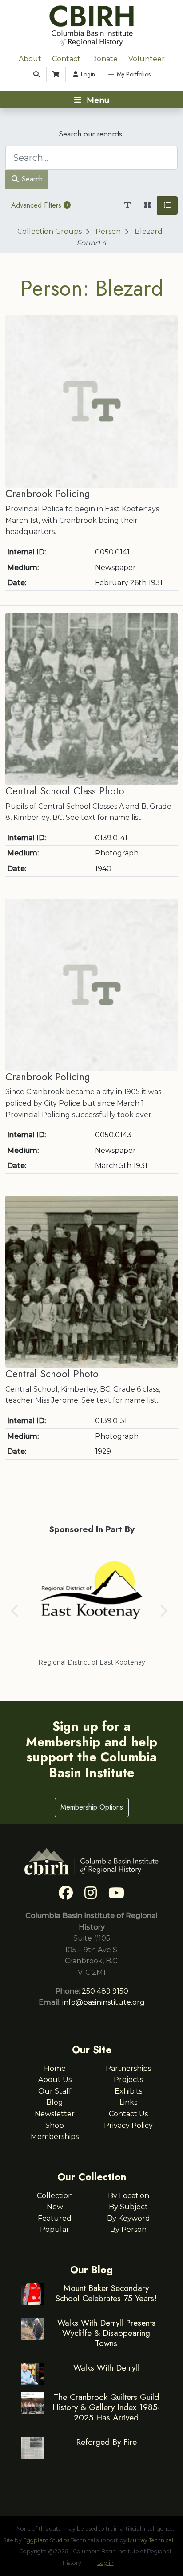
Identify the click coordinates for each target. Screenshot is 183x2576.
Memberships (55, 2137)
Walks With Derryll (106, 2367)
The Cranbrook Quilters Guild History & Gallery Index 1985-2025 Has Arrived (106, 2407)
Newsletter (55, 2114)
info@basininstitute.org (103, 2002)
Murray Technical (151, 2540)
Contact (66, 59)
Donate (104, 59)
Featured (55, 2218)
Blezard (149, 231)
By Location (129, 2196)
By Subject (128, 2207)
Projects (128, 2080)
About (30, 59)
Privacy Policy (128, 2125)
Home (55, 2068)
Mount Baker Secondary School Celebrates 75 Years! (106, 2293)
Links (128, 2102)
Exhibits (128, 2091)
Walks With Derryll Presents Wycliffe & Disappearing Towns (106, 2333)
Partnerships (128, 2068)
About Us (55, 2080)
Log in (105, 2563)
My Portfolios (133, 74)
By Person (128, 2229)
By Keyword (129, 2218)
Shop (55, 2125)
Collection (55, 2196)
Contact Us (128, 2114)
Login (87, 74)
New (55, 2207)
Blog (55, 2102)
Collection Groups (50, 231)
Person (108, 231)
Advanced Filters (37, 205)
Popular (55, 2229)
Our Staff (55, 2091)
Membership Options (92, 1807)
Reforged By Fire (106, 2442)
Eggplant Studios (46, 2540)
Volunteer (147, 59)
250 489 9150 (105, 1991)
